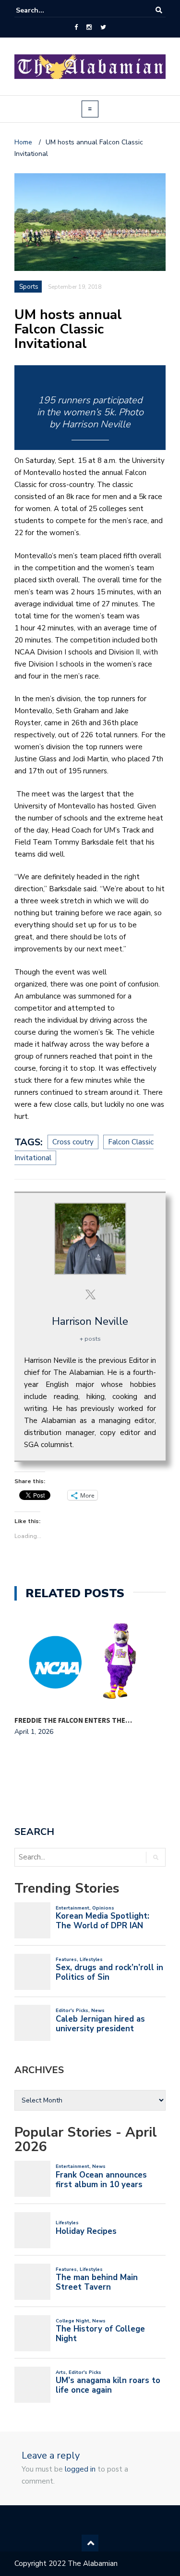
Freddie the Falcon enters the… (73, 1720)
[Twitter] (103, 27)
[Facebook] (76, 27)
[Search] (159, 10)
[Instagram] (89, 27)
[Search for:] (45, 10)
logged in (80, 2469)
